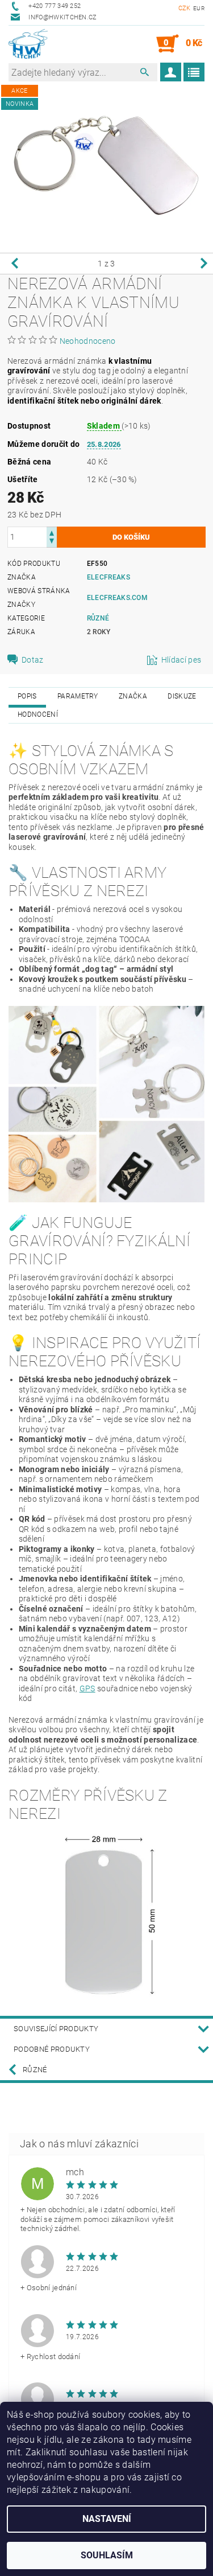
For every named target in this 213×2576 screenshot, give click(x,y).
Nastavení (107, 2519)
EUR (199, 8)
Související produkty (56, 2029)
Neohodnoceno (88, 341)
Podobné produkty (52, 2049)
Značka (133, 696)
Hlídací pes (181, 660)
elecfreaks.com (117, 598)
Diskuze (182, 696)
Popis (27, 696)
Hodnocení (38, 714)
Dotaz (33, 660)
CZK (185, 8)
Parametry (78, 696)
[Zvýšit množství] (52, 532)
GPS (87, 1688)
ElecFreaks (108, 577)
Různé (98, 618)
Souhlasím (107, 2555)
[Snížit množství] (52, 542)
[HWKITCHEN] (28, 44)
